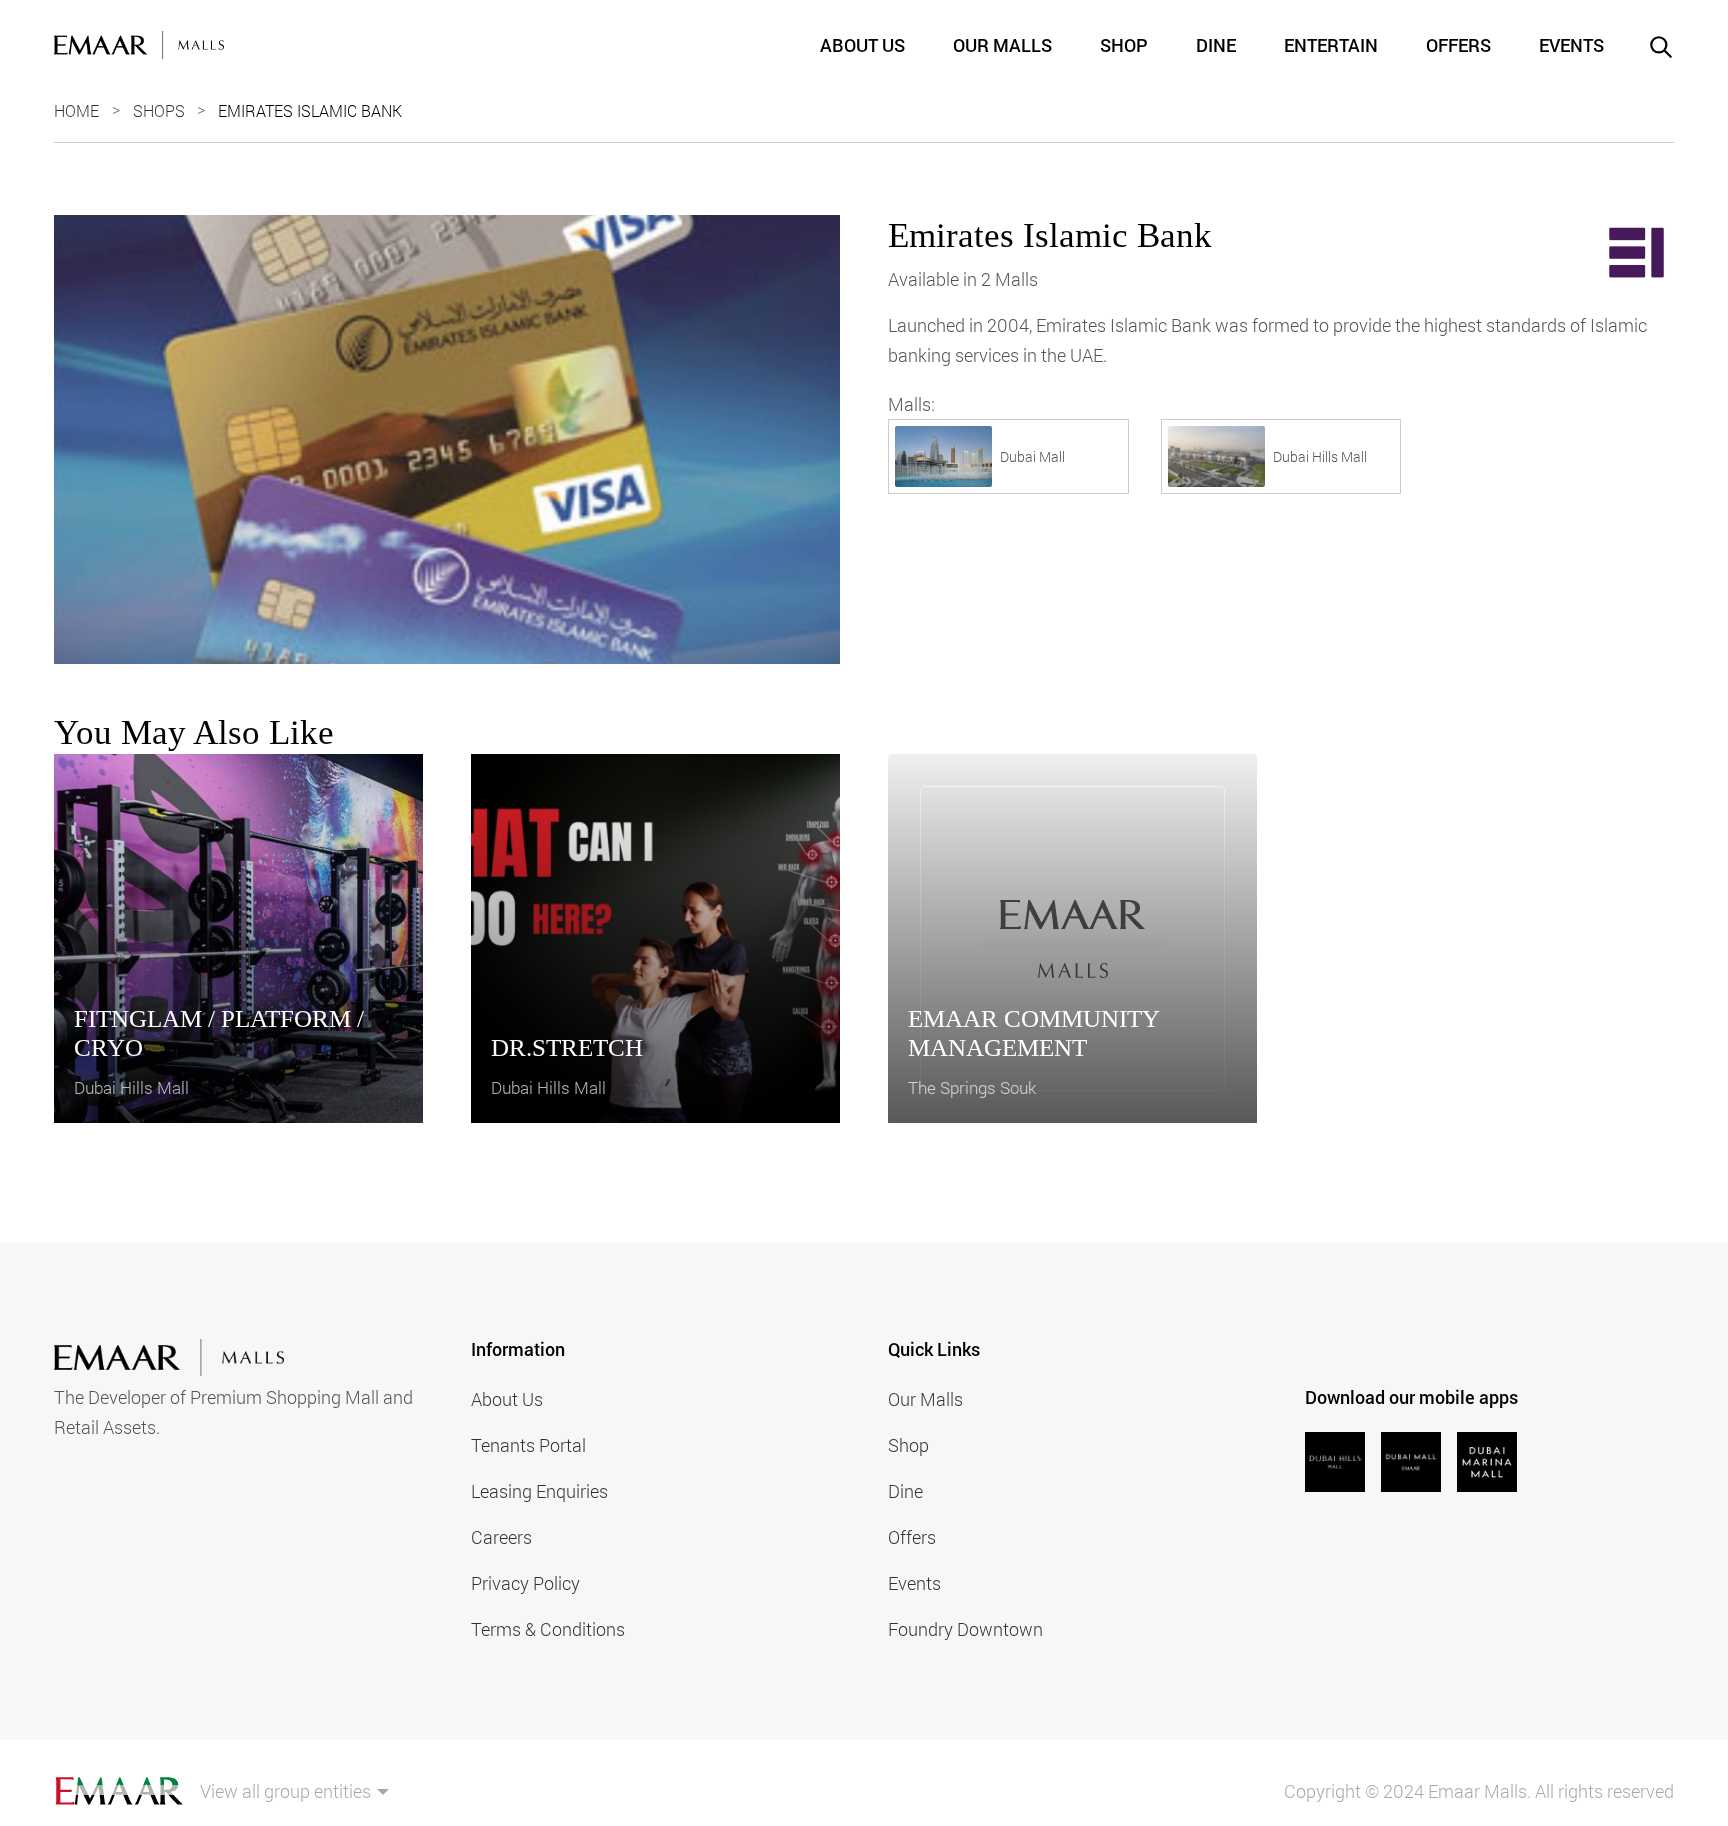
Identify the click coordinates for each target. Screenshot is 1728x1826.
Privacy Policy (525, 1583)
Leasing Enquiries (539, 1491)
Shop (1124, 45)
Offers (1458, 45)
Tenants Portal (528, 1445)
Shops (159, 110)
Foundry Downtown (965, 1629)
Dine (1216, 45)
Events (1571, 45)
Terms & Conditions (548, 1629)
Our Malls (1002, 45)
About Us (862, 45)
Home (76, 110)
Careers (501, 1537)
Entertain (1331, 45)
